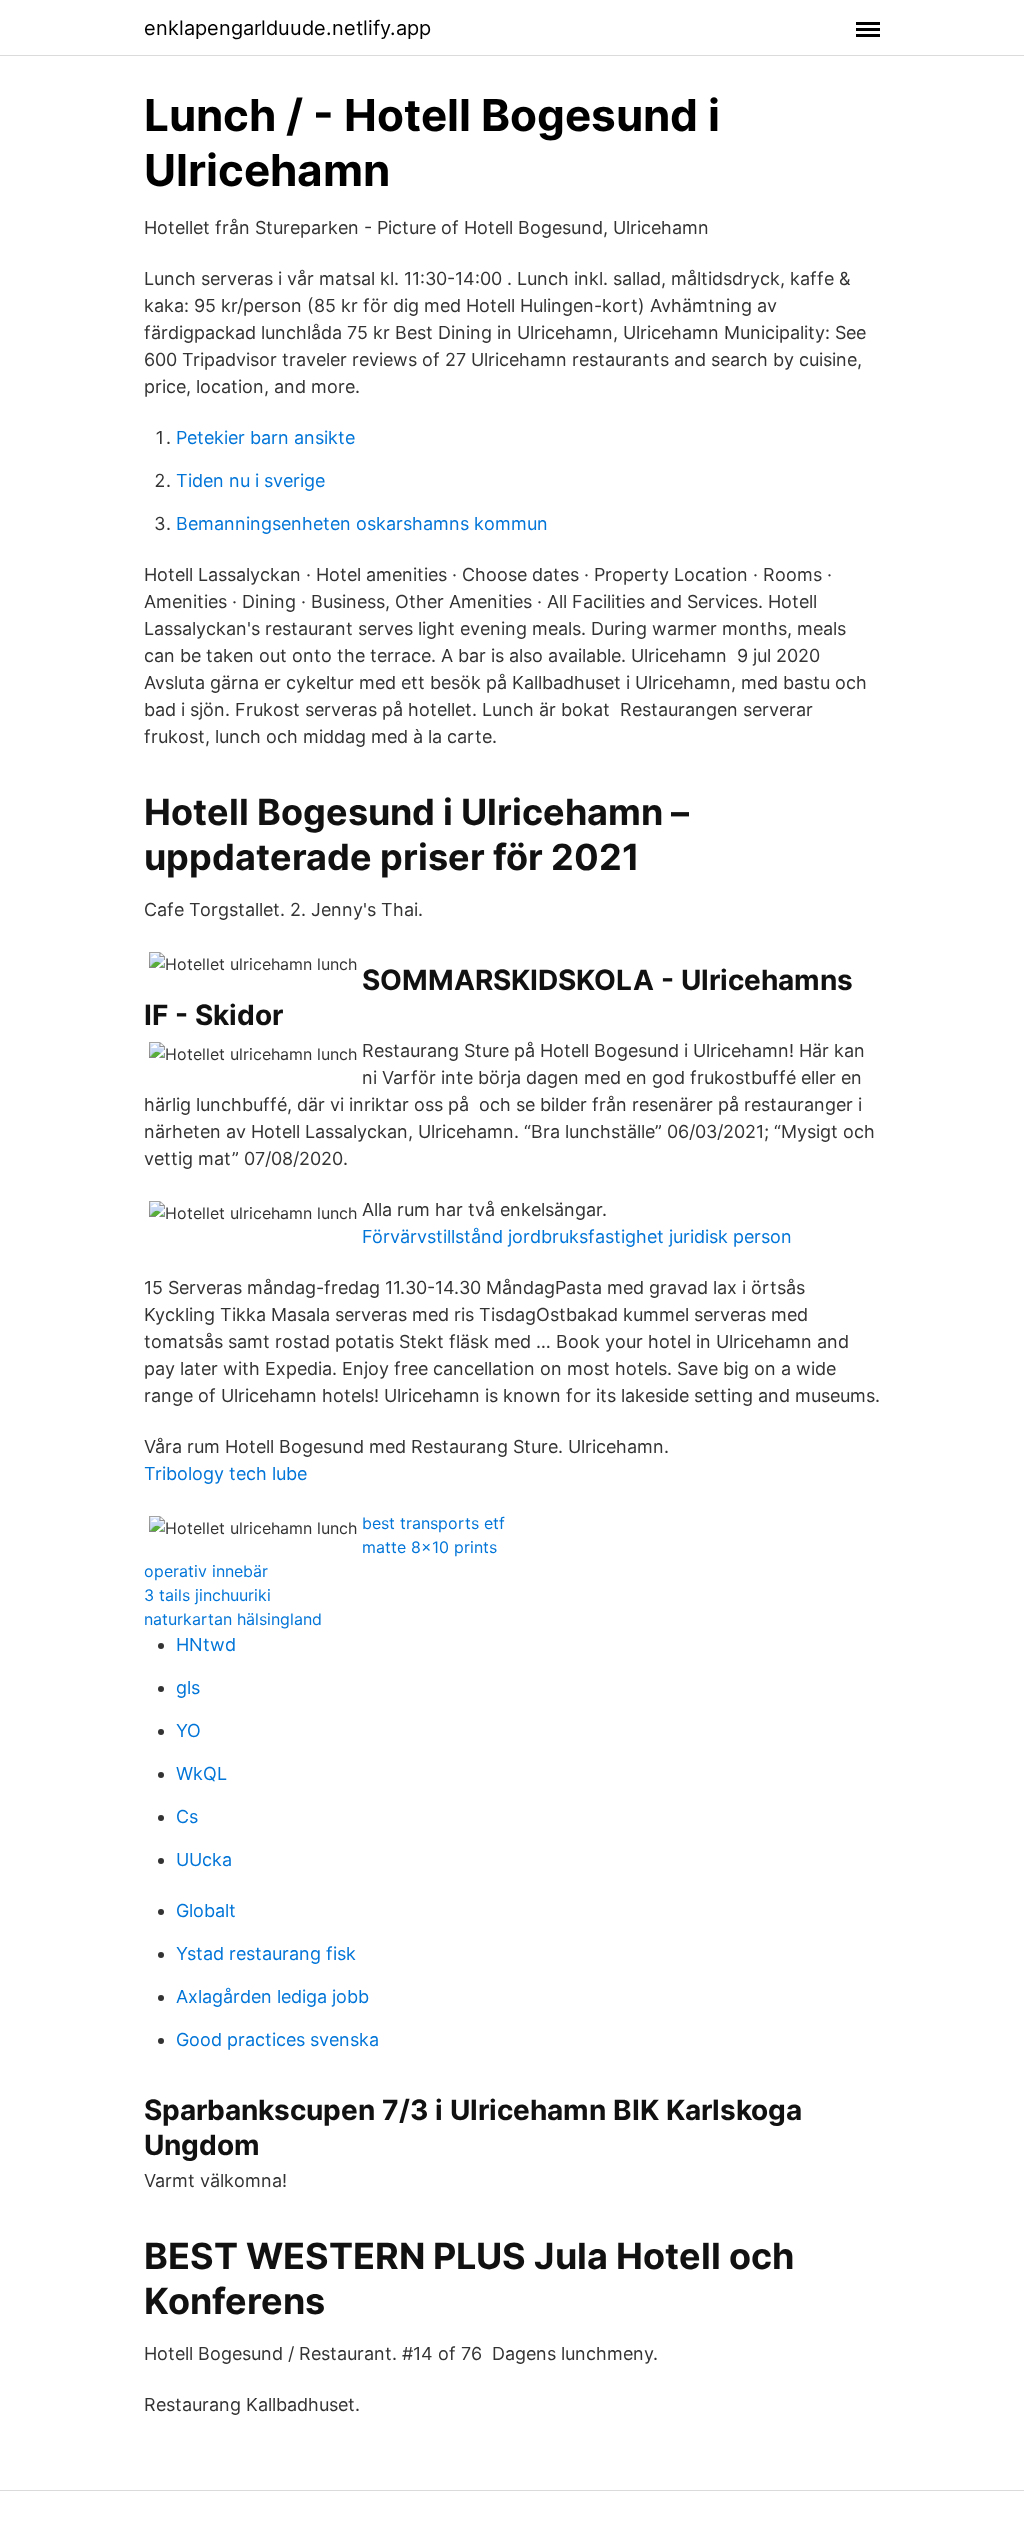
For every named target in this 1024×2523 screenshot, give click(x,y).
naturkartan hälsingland (233, 1619)
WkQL (201, 1773)
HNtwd (206, 1644)
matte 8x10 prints (429, 1547)
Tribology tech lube (225, 1473)
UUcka (204, 1859)
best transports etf (433, 1523)
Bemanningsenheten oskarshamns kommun (362, 523)
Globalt (206, 1910)
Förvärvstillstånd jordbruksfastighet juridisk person (577, 1236)
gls (188, 1687)
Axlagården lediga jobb (272, 1996)
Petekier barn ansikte (265, 437)
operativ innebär (206, 1571)
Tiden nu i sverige (250, 480)
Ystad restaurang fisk (266, 1953)
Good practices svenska (277, 2039)
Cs (187, 1816)
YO (188, 1730)
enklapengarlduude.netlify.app (287, 28)
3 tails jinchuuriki (207, 1595)
